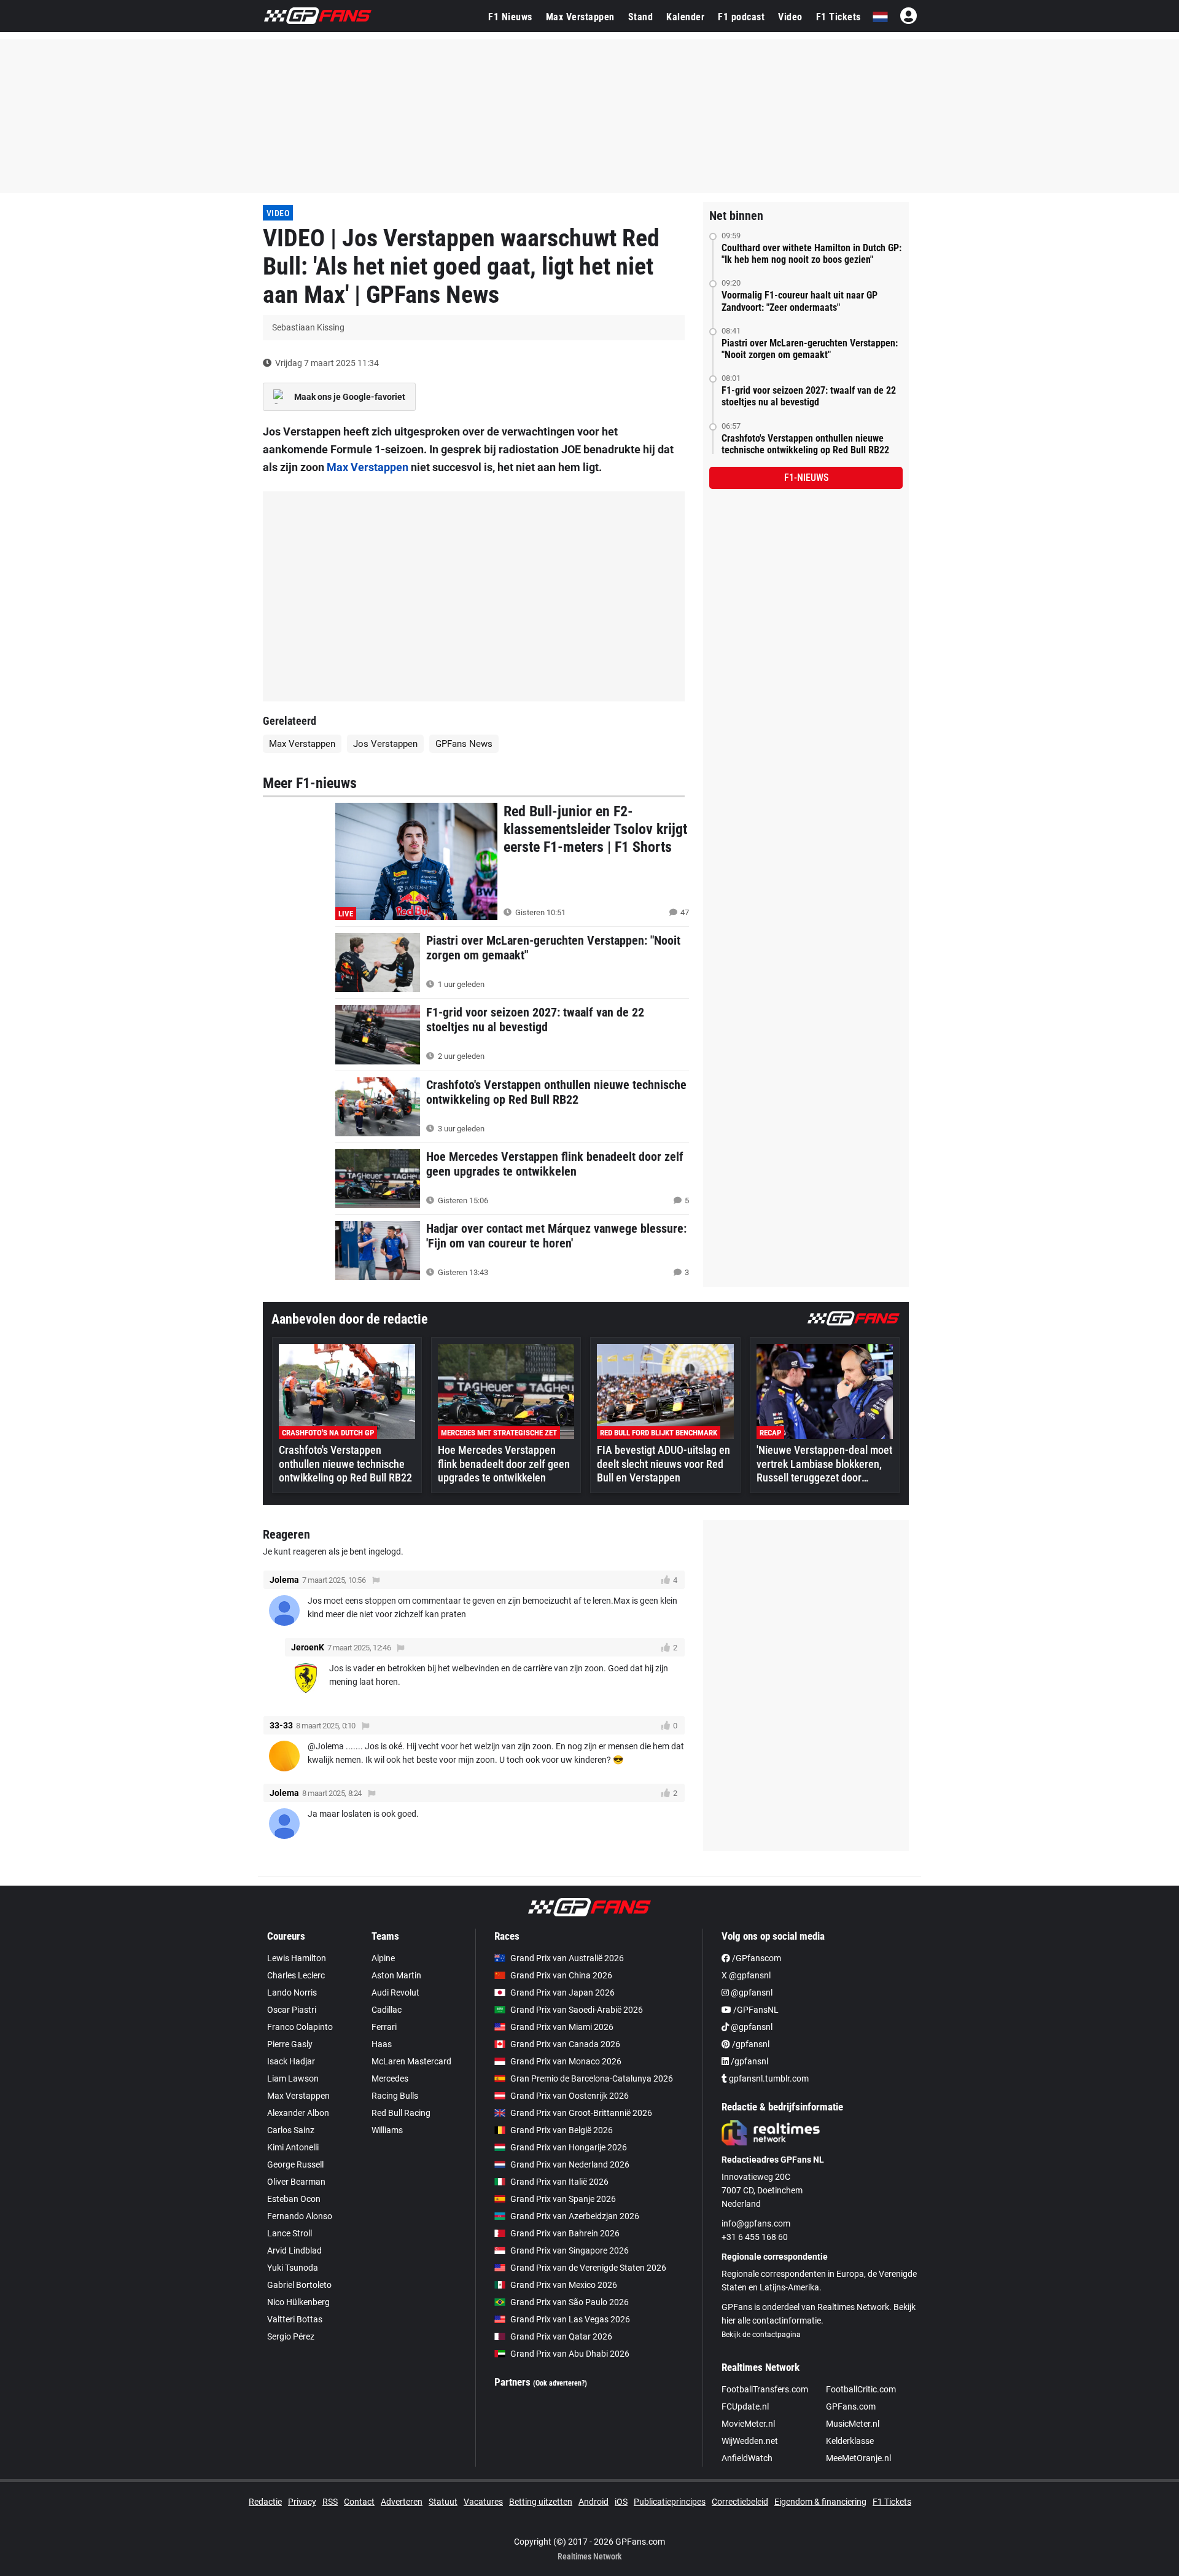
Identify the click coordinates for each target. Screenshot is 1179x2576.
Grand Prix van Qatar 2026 (561, 2336)
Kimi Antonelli (293, 2147)
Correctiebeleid (740, 2502)
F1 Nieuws (510, 17)
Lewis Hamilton (297, 1958)
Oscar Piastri (292, 2010)
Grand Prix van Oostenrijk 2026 (570, 2096)
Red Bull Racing (401, 2113)
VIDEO (278, 213)
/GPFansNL (755, 2010)
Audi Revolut (395, 1992)
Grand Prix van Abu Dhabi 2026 (570, 2354)
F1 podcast (741, 17)
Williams (387, 2130)
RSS (330, 2502)
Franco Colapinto (300, 2027)
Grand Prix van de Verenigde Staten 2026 (588, 2268)
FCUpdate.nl (745, 2406)
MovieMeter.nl (748, 2424)
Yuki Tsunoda (293, 2268)
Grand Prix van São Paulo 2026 (570, 2302)
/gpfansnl (750, 2044)
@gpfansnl (751, 1992)
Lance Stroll (290, 2233)
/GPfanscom (756, 1958)
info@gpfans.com (756, 2223)
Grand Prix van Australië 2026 (567, 1958)
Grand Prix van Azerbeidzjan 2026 (575, 2216)
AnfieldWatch (747, 2458)
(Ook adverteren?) (560, 2383)
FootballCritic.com (861, 2389)
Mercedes (390, 2078)
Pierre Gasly (290, 2044)
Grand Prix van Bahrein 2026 (565, 2233)
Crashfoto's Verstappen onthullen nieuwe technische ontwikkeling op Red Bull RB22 (805, 444)
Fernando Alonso (300, 2216)
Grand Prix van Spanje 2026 (563, 2199)
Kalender (685, 17)
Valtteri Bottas (295, 2319)
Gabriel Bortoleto (299, 2285)
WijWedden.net (750, 2441)
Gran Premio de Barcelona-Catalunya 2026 (592, 2078)
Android (593, 2502)
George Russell (295, 2164)
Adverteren (402, 2502)
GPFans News (464, 744)
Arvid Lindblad (294, 2250)
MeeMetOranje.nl (858, 2458)
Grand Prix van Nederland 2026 (570, 2164)
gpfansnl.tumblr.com (768, 2078)
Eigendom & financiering (820, 2502)
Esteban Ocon (294, 2199)
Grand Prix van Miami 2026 (562, 2027)
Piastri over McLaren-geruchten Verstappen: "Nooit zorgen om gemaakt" (810, 349)
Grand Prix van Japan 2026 (562, 1992)
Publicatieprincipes (670, 2502)
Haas (382, 2044)
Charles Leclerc (296, 1975)
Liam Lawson (293, 2078)
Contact (359, 2502)
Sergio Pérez (291, 2336)
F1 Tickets (839, 17)
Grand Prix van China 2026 (561, 1975)
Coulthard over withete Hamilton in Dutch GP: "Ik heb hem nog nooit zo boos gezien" (811, 254)
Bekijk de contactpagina (761, 2335)
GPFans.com (851, 2406)
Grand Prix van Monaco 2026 (566, 2061)
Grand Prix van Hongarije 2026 (569, 2147)
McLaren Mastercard (411, 2061)
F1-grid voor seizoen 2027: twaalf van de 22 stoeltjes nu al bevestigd (809, 396)
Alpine (383, 1958)
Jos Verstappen (385, 744)
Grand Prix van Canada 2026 (565, 2044)
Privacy (302, 2502)
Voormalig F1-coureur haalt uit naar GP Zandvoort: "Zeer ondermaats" (800, 301)
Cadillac (387, 2010)
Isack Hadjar (291, 2061)
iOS (621, 2502)
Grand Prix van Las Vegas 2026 (570, 2319)
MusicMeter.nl (853, 2424)
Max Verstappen (580, 17)
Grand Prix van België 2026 (562, 2130)
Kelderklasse (850, 2441)
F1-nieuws (806, 478)
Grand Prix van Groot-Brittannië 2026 (581, 2113)
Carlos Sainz (291, 2130)
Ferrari (384, 2027)
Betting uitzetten (541, 2502)
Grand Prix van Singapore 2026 (570, 2250)
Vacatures (483, 2502)
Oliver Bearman (296, 2182)
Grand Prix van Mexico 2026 (564, 2285)
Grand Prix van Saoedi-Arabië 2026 (577, 2010)
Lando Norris (292, 1992)
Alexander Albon (298, 2113)
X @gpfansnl (746, 1975)
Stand (641, 17)
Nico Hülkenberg (298, 2302)
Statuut (443, 2502)
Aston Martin (396, 1975)
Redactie (265, 2502)
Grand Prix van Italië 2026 (559, 2182)
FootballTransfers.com (765, 2389)
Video (790, 17)
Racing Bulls (395, 2096)
